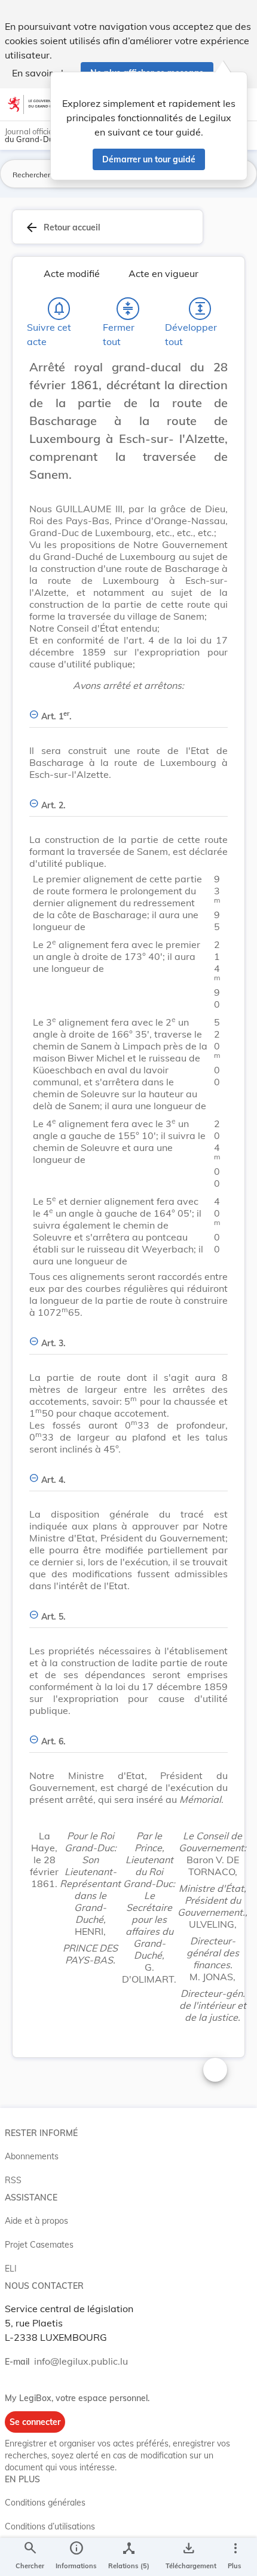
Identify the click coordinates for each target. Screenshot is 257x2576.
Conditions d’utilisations (50, 2526)
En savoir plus (43, 73)
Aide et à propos (36, 2221)
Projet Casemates (39, 2245)
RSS (13, 2180)
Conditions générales (45, 2503)
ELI (11, 2269)
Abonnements (32, 2156)
